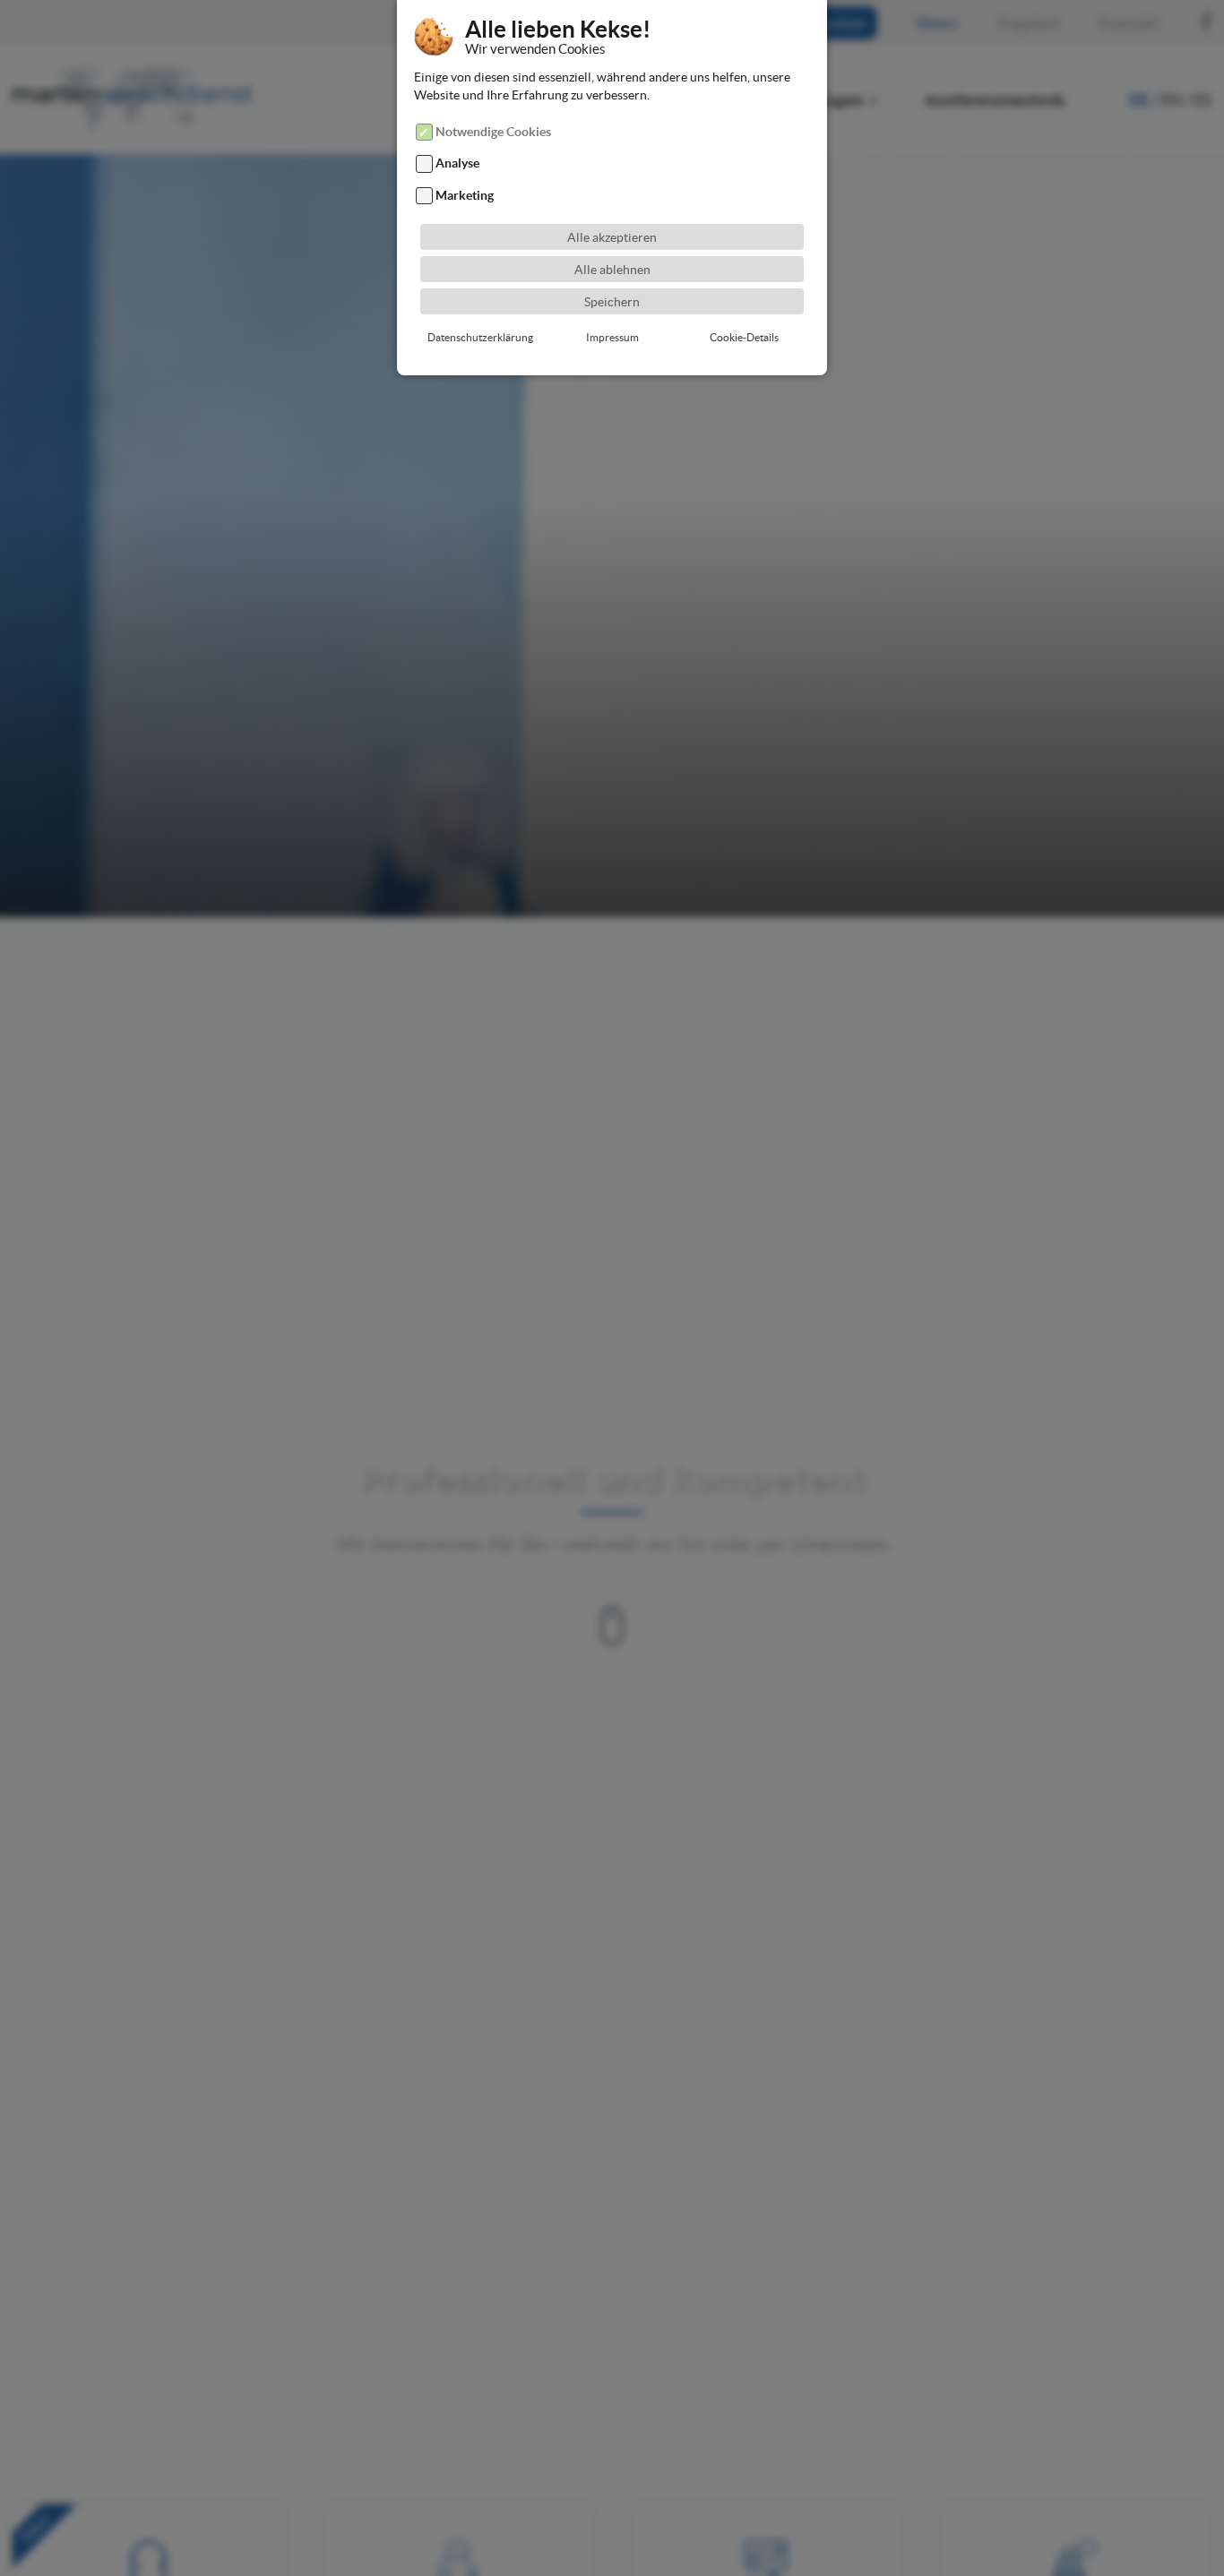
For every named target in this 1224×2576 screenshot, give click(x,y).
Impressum (612, 337)
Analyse (457, 164)
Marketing (465, 195)
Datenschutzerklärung (480, 337)
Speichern (612, 302)
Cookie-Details (744, 337)
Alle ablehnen (612, 270)
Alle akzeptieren (612, 237)
